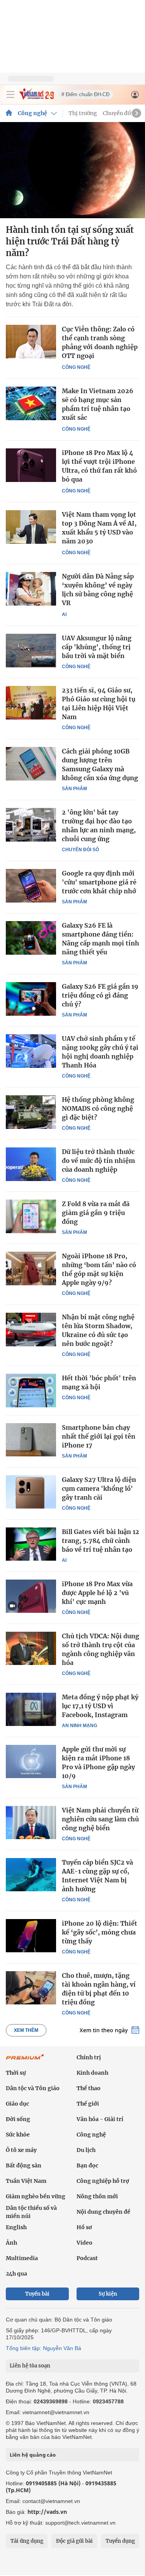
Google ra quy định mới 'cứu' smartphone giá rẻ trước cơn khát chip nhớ (99, 882)
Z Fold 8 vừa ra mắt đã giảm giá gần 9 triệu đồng (96, 1213)
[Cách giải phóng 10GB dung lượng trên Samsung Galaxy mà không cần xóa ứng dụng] (31, 764)
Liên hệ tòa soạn (30, 2366)
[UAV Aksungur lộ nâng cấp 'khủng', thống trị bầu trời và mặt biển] (31, 650)
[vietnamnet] (36, 98)
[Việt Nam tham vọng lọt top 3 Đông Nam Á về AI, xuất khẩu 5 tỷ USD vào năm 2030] (31, 527)
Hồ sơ (84, 2227)
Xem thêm (26, 2030)
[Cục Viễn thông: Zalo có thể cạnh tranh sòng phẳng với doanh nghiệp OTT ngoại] (31, 342)
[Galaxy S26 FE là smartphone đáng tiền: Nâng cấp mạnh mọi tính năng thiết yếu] (31, 938)
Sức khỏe (18, 2135)
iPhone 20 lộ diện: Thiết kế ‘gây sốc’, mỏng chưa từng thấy (100, 1932)
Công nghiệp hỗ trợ (103, 2181)
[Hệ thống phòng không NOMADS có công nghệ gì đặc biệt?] (31, 1112)
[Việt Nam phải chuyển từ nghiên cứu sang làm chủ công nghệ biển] (31, 1823)
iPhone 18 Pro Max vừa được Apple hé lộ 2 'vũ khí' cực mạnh (97, 1593)
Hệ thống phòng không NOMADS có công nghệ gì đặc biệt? (98, 1108)
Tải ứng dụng (27, 2541)
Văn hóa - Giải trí (100, 2119)
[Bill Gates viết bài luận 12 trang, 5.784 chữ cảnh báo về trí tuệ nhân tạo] (31, 1544)
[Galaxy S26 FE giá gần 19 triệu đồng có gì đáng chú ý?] (31, 999)
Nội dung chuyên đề (103, 2212)
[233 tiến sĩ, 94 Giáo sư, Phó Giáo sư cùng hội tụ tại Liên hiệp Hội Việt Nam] (31, 703)
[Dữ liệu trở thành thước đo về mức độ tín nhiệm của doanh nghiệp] (31, 1164)
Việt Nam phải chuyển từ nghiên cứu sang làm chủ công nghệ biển (100, 1819)
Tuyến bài (37, 2294)
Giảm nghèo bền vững (36, 2196)
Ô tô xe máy (21, 2150)
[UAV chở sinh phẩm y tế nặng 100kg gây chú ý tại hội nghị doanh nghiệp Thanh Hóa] (31, 1051)
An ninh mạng (79, 1726)
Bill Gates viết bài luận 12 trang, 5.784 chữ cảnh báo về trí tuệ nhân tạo (101, 1541)
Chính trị (89, 2057)
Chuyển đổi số (122, 113)
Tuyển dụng (120, 2541)
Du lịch (86, 2150)
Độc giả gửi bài (74, 2541)
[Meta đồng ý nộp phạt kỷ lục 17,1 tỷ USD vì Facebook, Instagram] (31, 1709)
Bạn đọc (87, 2165)
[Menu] (10, 95)
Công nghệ (32, 113)
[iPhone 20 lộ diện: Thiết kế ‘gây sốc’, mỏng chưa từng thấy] (31, 1936)
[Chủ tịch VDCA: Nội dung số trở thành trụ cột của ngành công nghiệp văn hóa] (31, 1648)
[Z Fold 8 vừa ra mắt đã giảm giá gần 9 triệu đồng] (31, 1216)
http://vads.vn (47, 2512)
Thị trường (83, 113)
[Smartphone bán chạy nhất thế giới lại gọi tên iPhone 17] (31, 1440)
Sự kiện (108, 2294)
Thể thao (89, 2088)
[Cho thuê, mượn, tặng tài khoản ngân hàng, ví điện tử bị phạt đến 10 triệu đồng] (31, 1988)
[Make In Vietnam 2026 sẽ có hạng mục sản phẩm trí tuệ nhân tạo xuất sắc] (31, 403)
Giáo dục (17, 2104)
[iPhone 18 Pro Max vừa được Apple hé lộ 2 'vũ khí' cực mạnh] (31, 1596)
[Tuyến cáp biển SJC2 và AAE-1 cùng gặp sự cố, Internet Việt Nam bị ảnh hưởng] (31, 1875)
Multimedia (22, 2258)
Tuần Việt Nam (26, 2181)
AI (64, 614)
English (16, 2227)
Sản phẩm (74, 789)
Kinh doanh (92, 2073)
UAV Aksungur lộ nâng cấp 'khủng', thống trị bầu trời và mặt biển (97, 647)
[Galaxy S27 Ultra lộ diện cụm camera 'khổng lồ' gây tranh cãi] (31, 1492)
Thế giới (88, 2104)
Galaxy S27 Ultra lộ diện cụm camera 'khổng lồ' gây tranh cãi (99, 1488)
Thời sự (16, 2073)
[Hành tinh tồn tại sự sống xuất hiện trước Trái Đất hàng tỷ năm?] (72, 170)
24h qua (16, 2274)
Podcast (87, 2258)
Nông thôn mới (97, 2196)
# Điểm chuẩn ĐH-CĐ (85, 94)
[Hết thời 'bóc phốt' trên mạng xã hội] (31, 1390)
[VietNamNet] (9, 113)
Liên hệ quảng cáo (33, 2455)
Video (84, 2243)
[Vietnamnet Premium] (25, 2061)
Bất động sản (24, 2165)
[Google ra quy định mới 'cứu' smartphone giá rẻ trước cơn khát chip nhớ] (31, 886)
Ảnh (11, 2243)
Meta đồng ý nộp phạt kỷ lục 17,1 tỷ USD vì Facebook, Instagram (100, 1706)
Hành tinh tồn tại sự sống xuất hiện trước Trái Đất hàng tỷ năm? (70, 241)
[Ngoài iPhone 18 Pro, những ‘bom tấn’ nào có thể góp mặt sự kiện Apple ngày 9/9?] (31, 1268)
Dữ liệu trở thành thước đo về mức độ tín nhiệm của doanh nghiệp (98, 1161)
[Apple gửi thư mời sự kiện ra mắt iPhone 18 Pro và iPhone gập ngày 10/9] (31, 1761)
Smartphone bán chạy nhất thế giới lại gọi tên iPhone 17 (99, 1436)
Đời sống (18, 2119)
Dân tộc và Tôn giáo (33, 2088)
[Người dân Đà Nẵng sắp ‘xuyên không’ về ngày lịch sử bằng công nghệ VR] (31, 589)
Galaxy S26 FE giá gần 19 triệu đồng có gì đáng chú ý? (100, 995)
